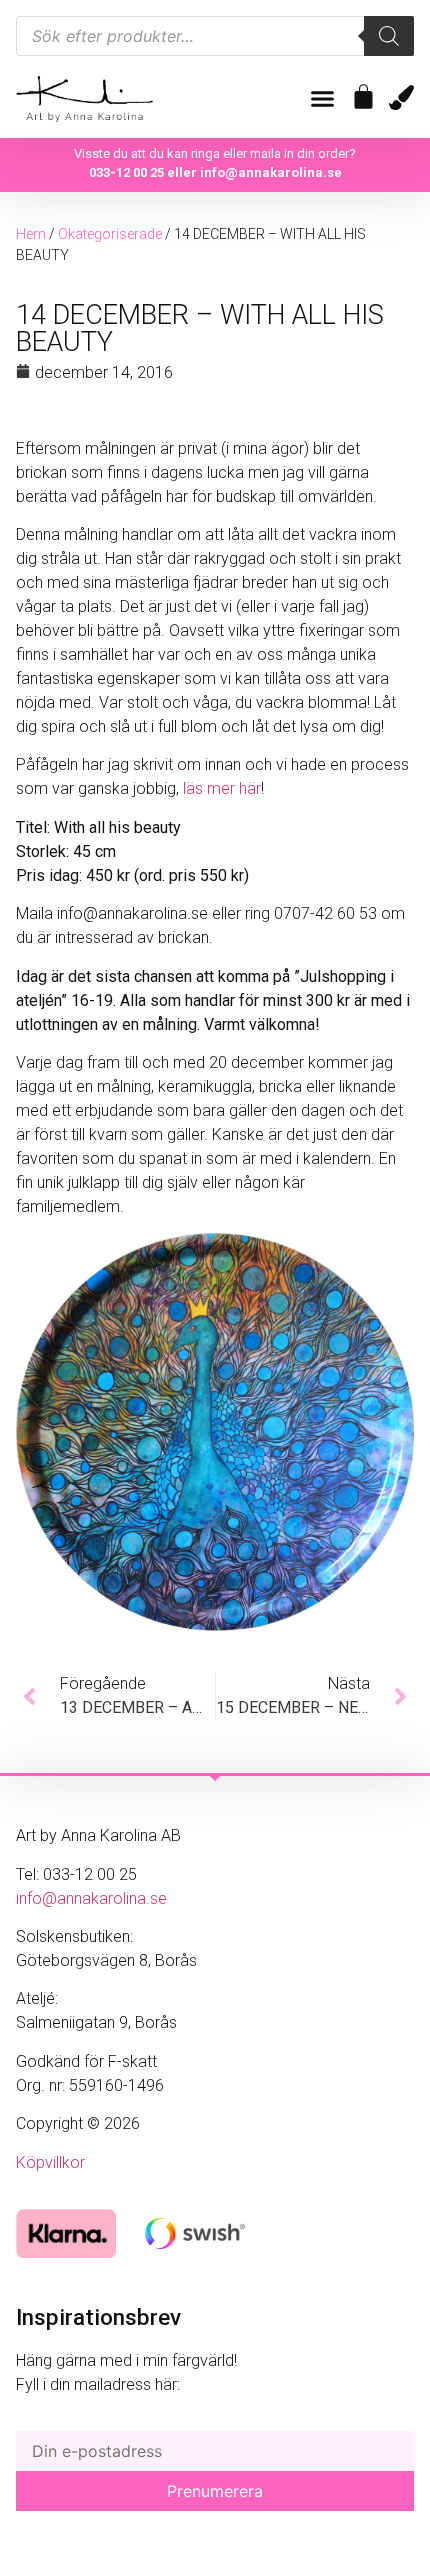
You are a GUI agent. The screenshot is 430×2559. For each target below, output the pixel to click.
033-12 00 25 (126, 172)
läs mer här (222, 788)
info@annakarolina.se (271, 172)
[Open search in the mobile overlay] (215, 36)
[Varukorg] (363, 96)
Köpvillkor (50, 2162)
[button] (323, 99)
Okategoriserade (110, 234)
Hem (31, 234)
